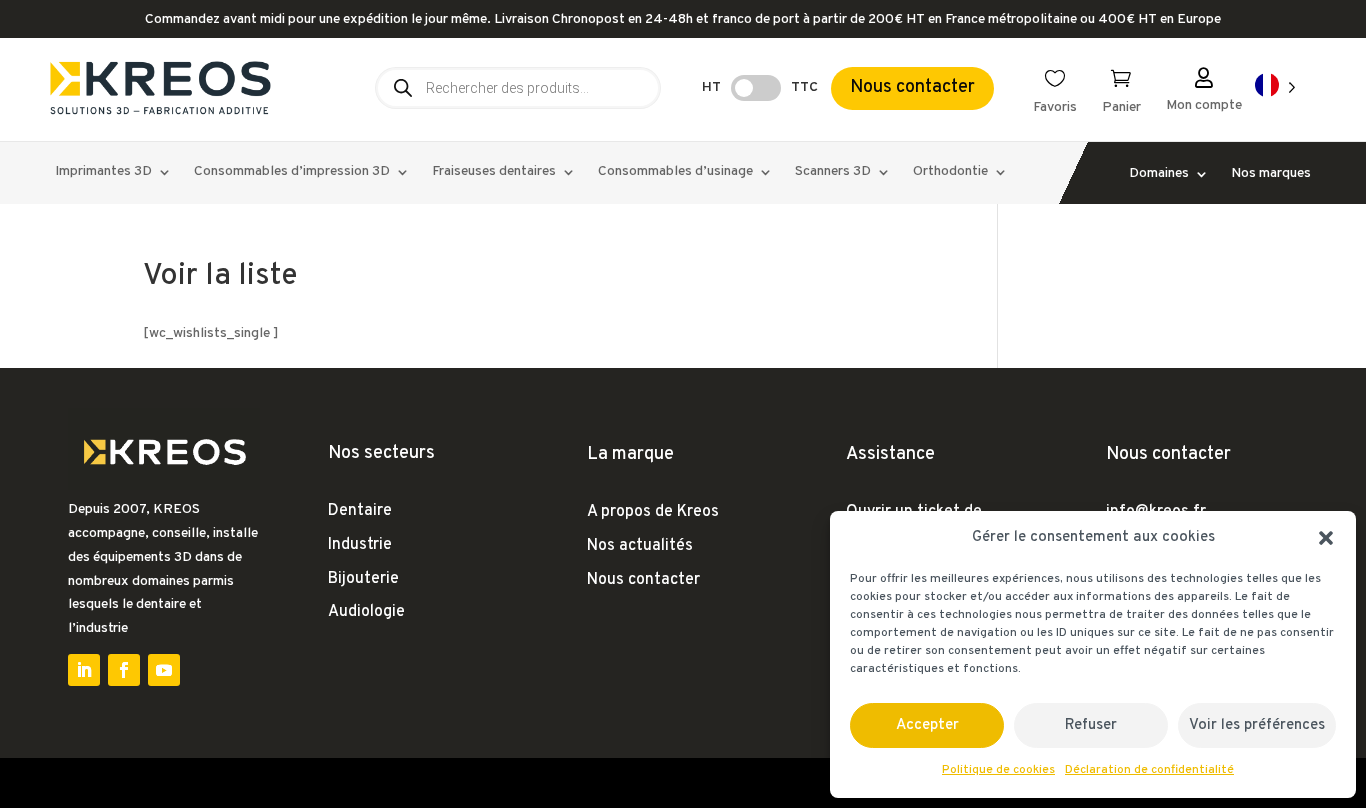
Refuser (1091, 725)
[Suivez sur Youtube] (164, 670)
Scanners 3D (833, 172)
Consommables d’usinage (675, 172)
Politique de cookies (998, 770)
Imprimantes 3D (103, 172)
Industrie (360, 545)
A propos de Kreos (653, 512)
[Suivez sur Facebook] (124, 670)
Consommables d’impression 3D (292, 172)
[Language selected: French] (1275, 86)
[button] (1326, 538)
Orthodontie (950, 172)
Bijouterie (363, 579)
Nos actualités (640, 546)
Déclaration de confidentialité (1149, 770)
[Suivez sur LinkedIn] (84, 670)
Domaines (1159, 174)
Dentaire (360, 511)
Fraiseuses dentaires (494, 172)
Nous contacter (912, 87)
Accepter (927, 725)
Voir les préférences (1257, 725)
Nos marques (1271, 174)
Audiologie (366, 612)
